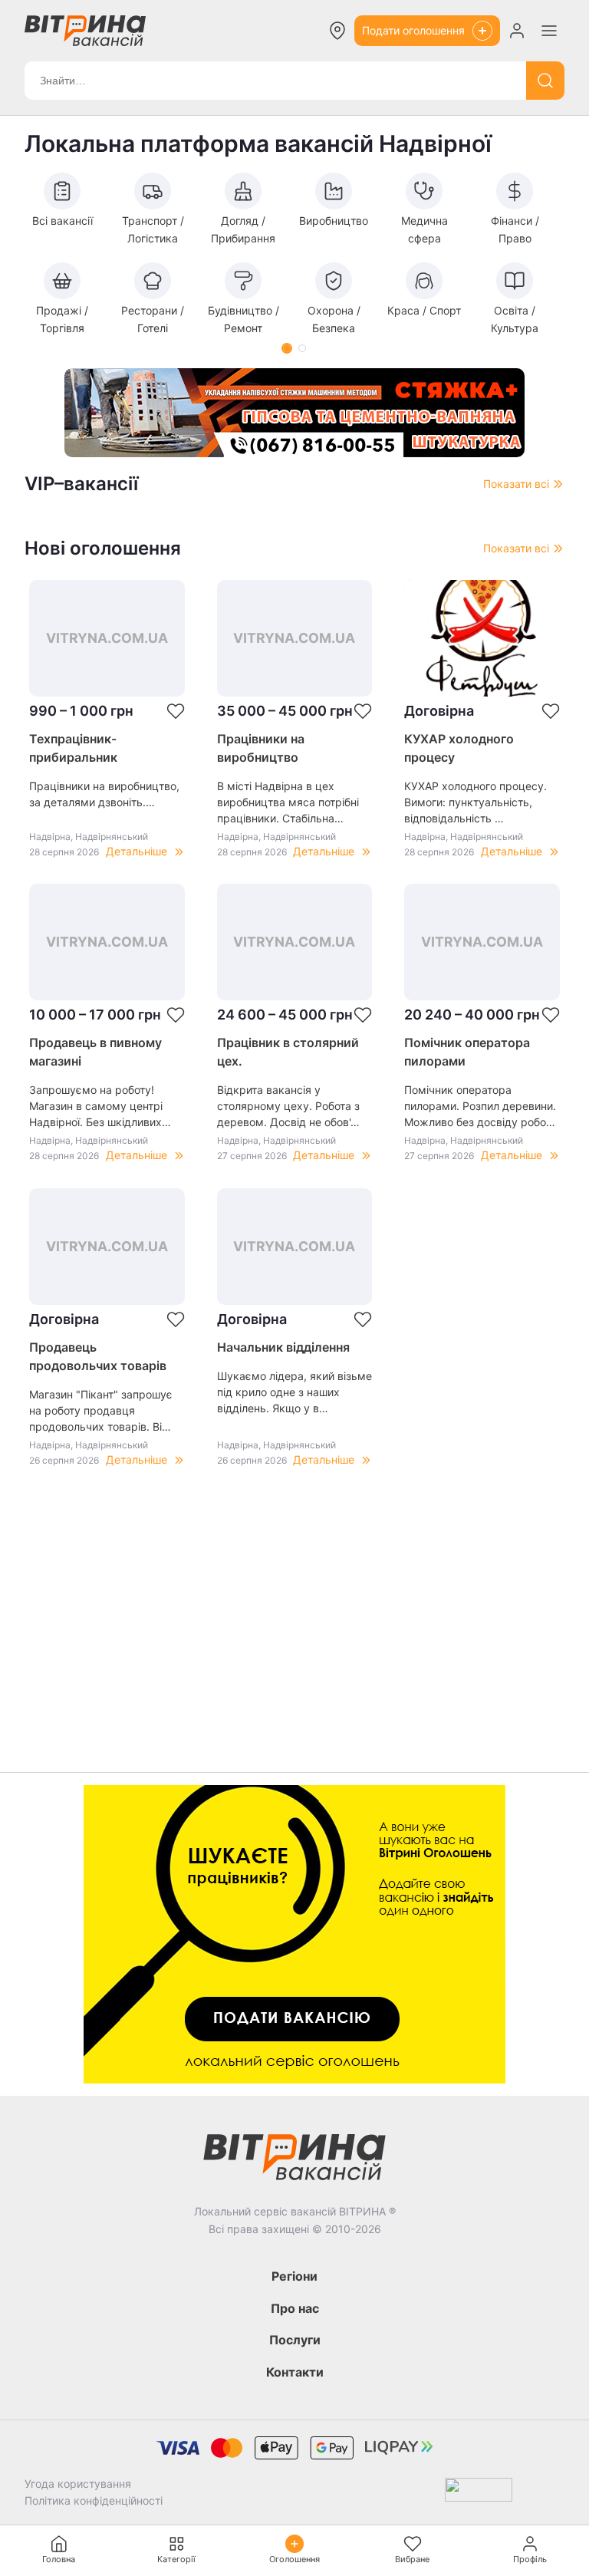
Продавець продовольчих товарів (98, 1356)
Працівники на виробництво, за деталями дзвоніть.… (104, 794)
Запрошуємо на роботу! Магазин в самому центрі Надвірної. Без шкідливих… (100, 1106)
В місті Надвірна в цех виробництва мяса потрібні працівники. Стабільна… (288, 802)
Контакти (295, 2372)
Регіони (294, 2276)
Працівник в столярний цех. (288, 1052)
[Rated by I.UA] (479, 2493)
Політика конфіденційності (94, 2500)
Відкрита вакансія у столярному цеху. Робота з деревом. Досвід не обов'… (288, 1106)
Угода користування (78, 2484)
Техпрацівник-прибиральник (73, 748)
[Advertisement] (294, 1636)
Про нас (295, 2308)
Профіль (530, 2559)
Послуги (295, 2340)
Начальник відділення (283, 1347)
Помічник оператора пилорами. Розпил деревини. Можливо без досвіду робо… (480, 1106)
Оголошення (294, 2559)
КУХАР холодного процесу (459, 748)
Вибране (412, 2559)
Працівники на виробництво (261, 748)
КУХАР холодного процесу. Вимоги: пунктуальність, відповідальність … (475, 802)
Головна (59, 2559)
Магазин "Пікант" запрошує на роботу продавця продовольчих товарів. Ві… (101, 1410)
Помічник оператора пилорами (467, 1052)
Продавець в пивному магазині (95, 1052)
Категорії (176, 2559)
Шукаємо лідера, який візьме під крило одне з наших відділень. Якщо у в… (294, 1392)
